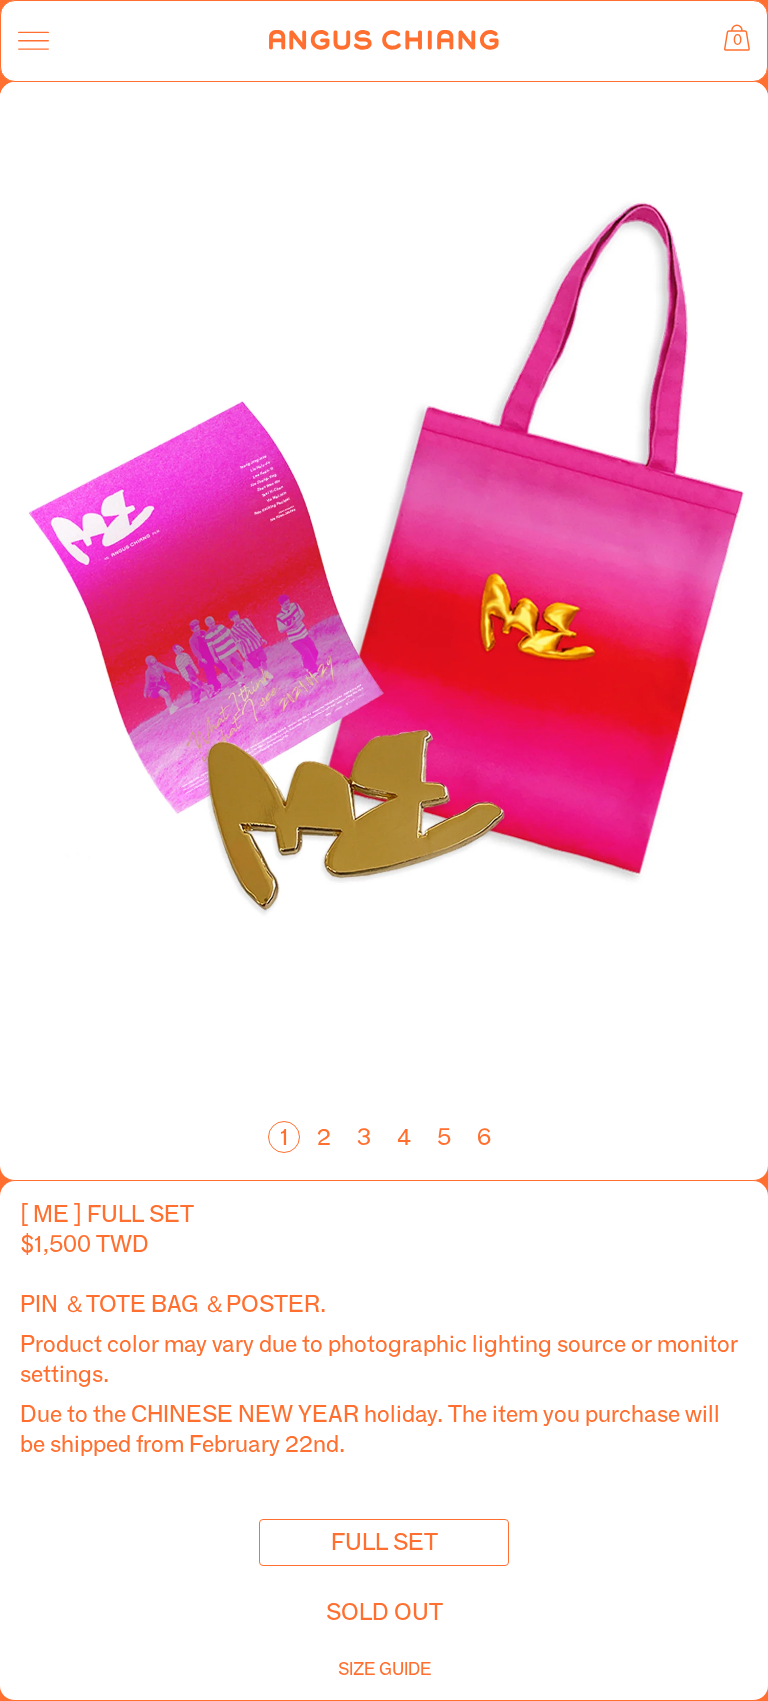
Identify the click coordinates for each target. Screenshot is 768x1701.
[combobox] (384, 1542)
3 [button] (364, 1137)
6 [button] (484, 1137)
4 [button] (404, 1137)
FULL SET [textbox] (384, 1542)
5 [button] (444, 1137)
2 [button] (324, 1137)
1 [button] (284, 1137)
